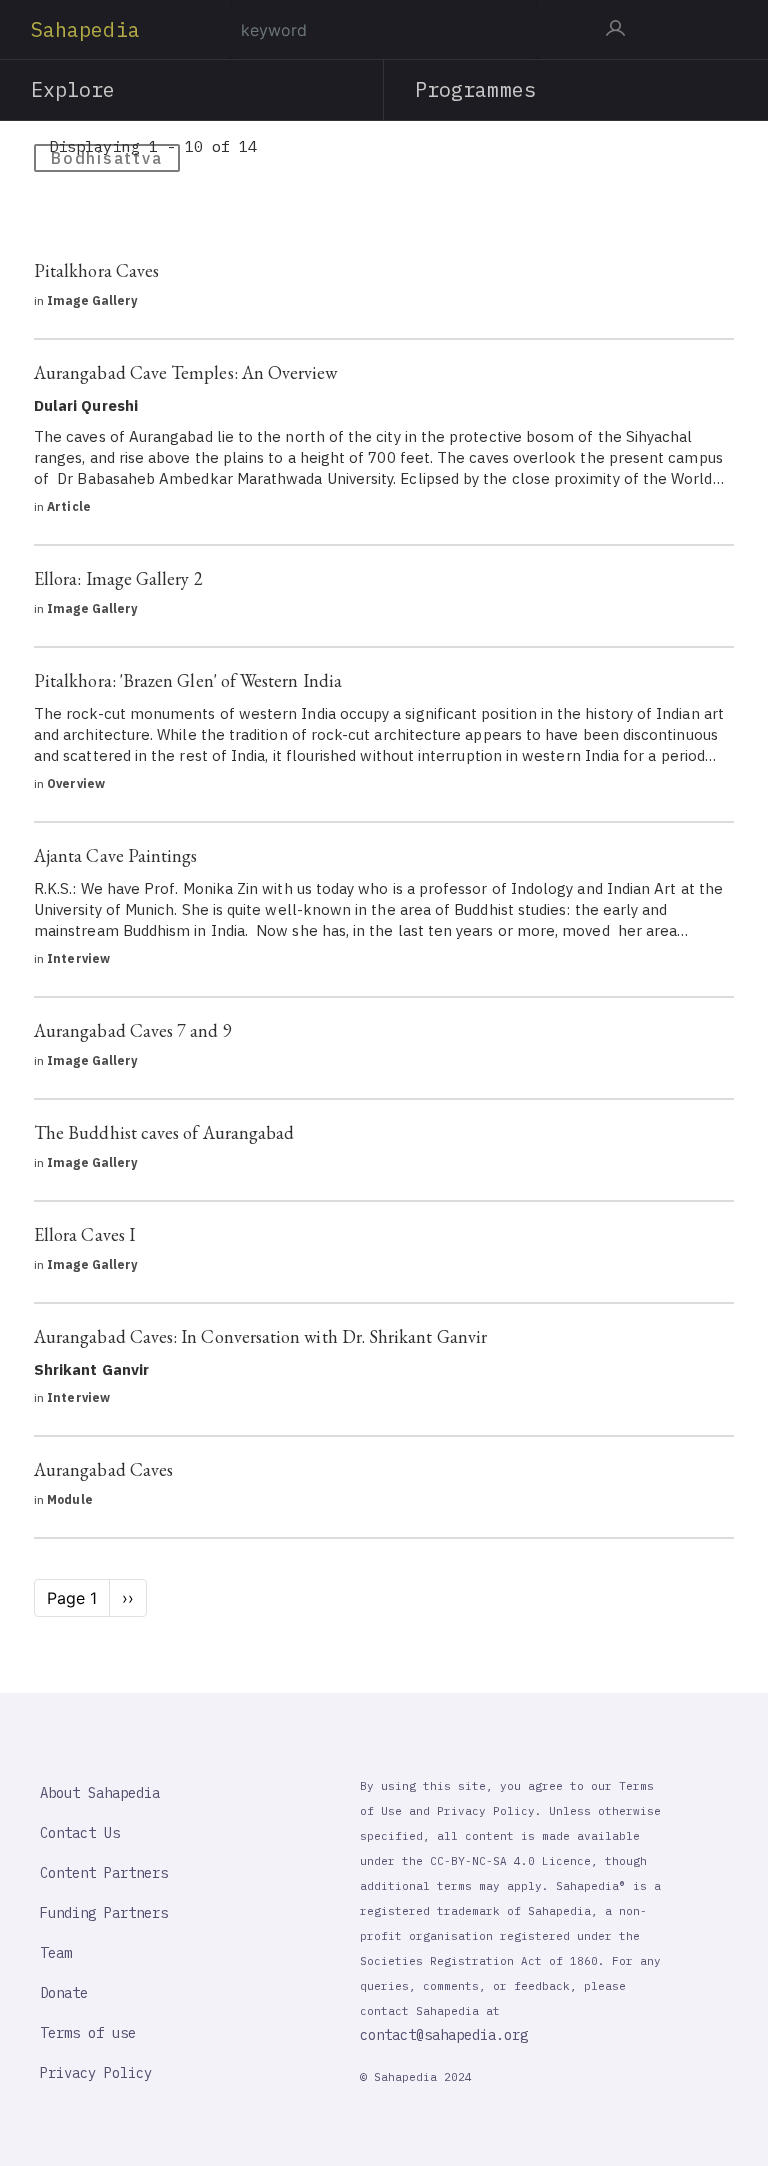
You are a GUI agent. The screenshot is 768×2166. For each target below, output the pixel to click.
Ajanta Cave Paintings (115, 855)
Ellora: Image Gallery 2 (118, 578)
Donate (64, 1993)
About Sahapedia (100, 1793)
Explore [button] (73, 89)
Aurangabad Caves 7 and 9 (133, 1030)
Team (56, 1953)
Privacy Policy (96, 2073)
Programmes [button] (475, 89)
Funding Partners (104, 1913)
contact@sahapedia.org (444, 2035)
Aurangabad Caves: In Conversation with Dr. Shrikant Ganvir (260, 1336)
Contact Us (80, 1833)
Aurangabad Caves (103, 1469)
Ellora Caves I (84, 1234)
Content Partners (104, 1873)
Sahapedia (85, 29)
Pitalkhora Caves (96, 270)
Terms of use (88, 2033)
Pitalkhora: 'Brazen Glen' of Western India (188, 680)
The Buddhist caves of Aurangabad (164, 1132)
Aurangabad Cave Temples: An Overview (186, 372)
